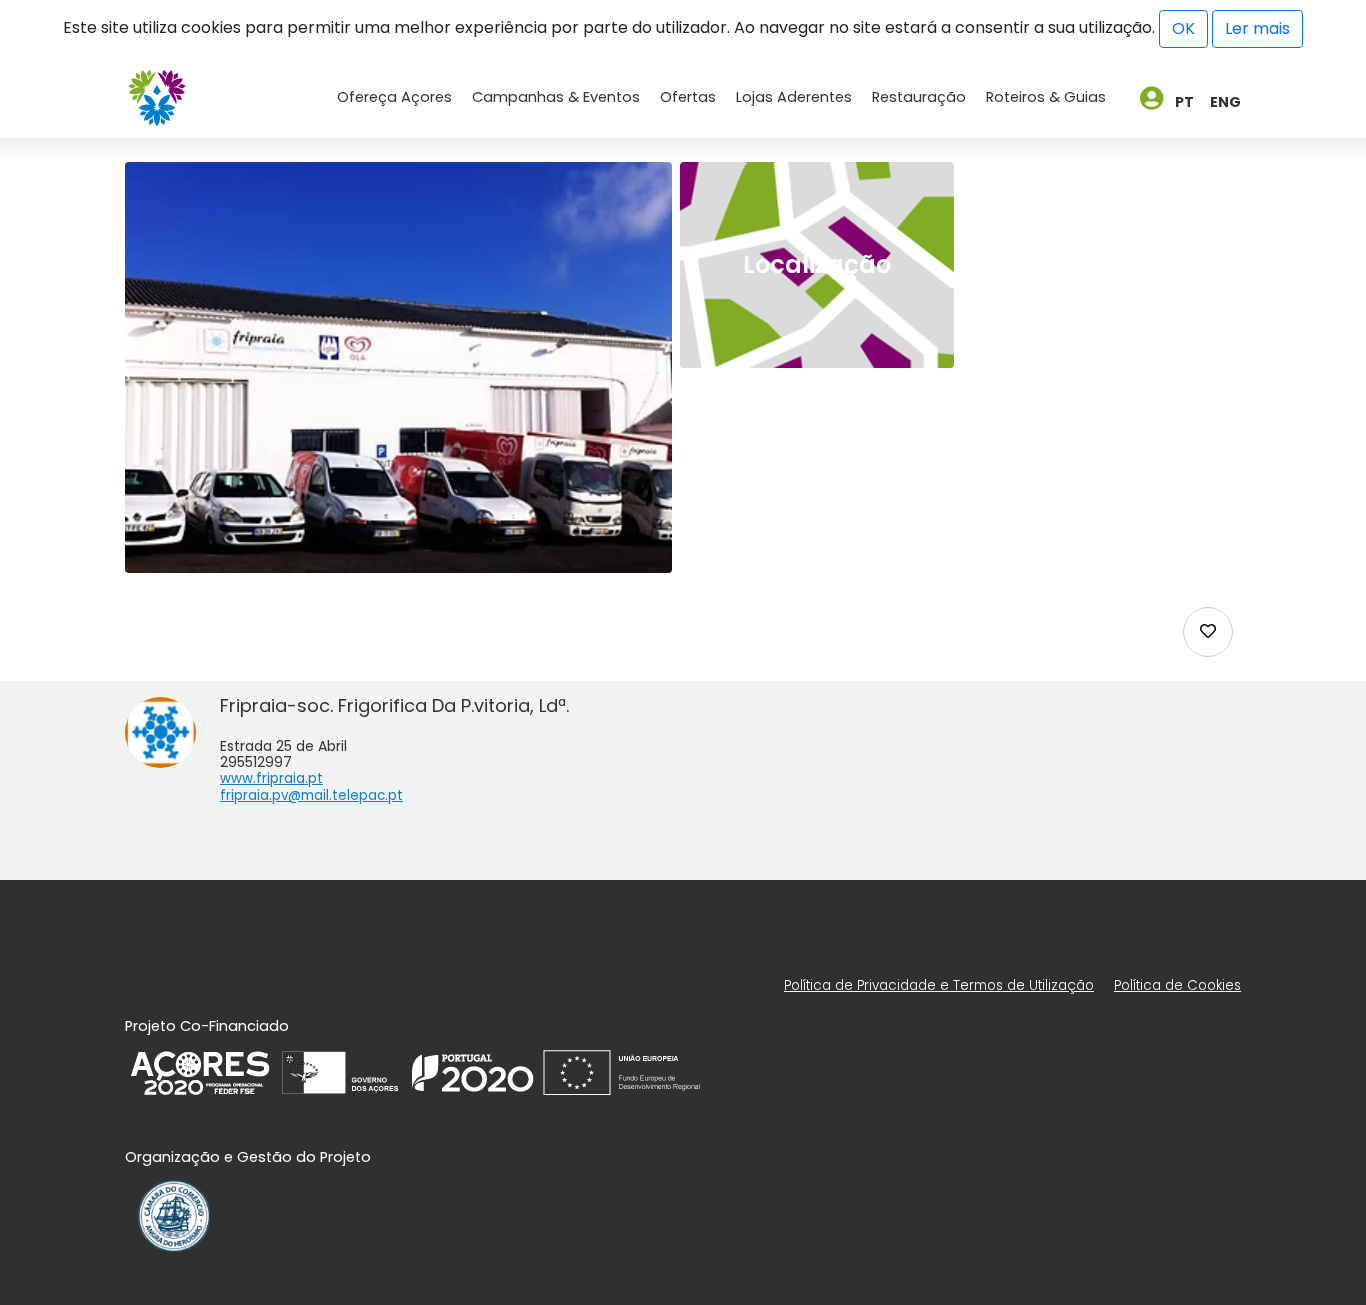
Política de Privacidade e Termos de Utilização (939, 985)
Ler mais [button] (1257, 28)
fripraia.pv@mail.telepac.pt (311, 795)
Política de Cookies (1177, 985)
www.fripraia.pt (271, 778)
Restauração (919, 97)
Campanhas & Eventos (556, 97)
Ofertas (688, 97)
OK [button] (1183, 28)
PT (1184, 102)
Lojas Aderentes (794, 97)
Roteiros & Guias (1046, 97)
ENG (1225, 102)
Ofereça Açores (394, 97)
